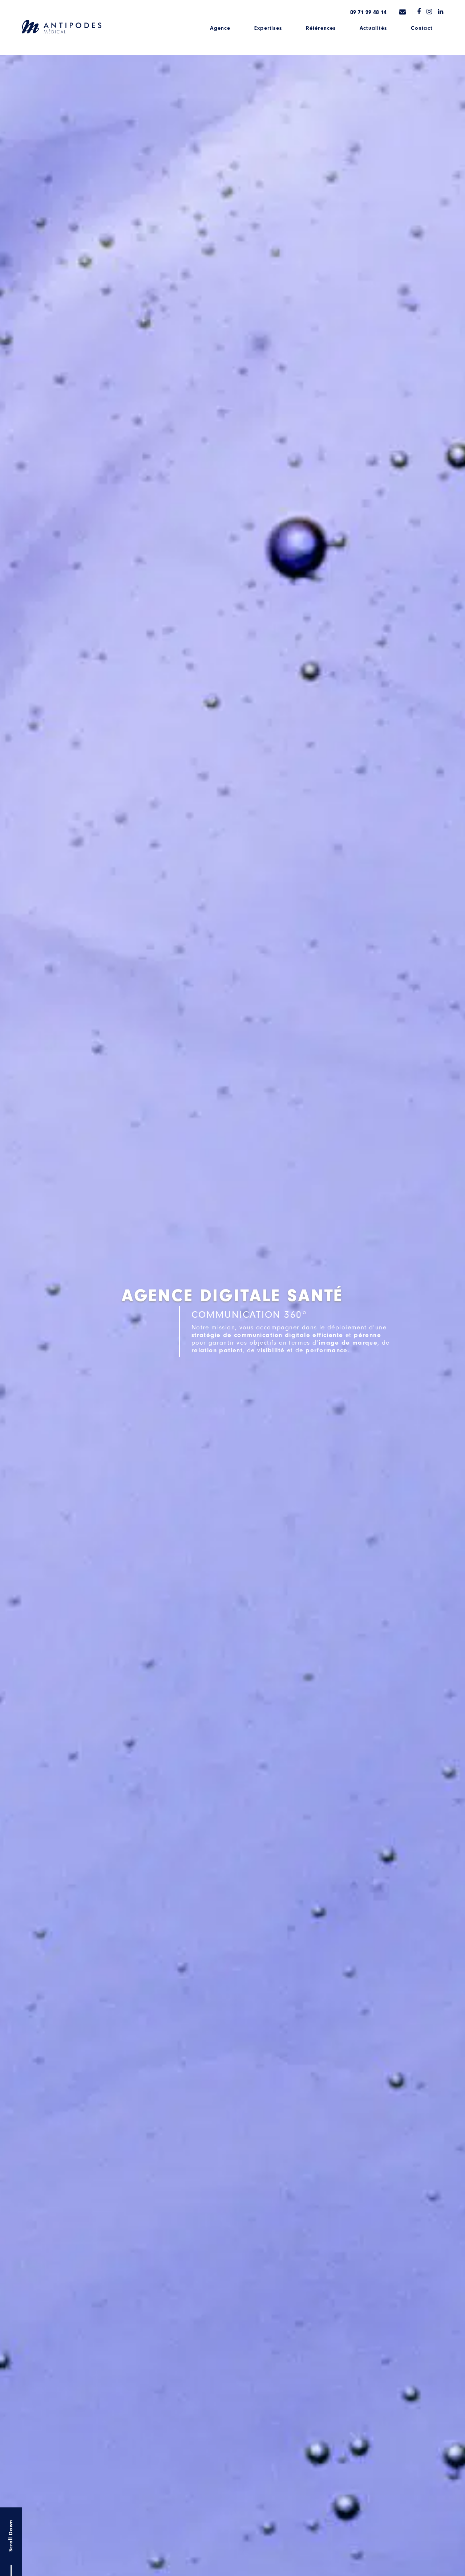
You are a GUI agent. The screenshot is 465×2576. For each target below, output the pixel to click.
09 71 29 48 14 (368, 12)
